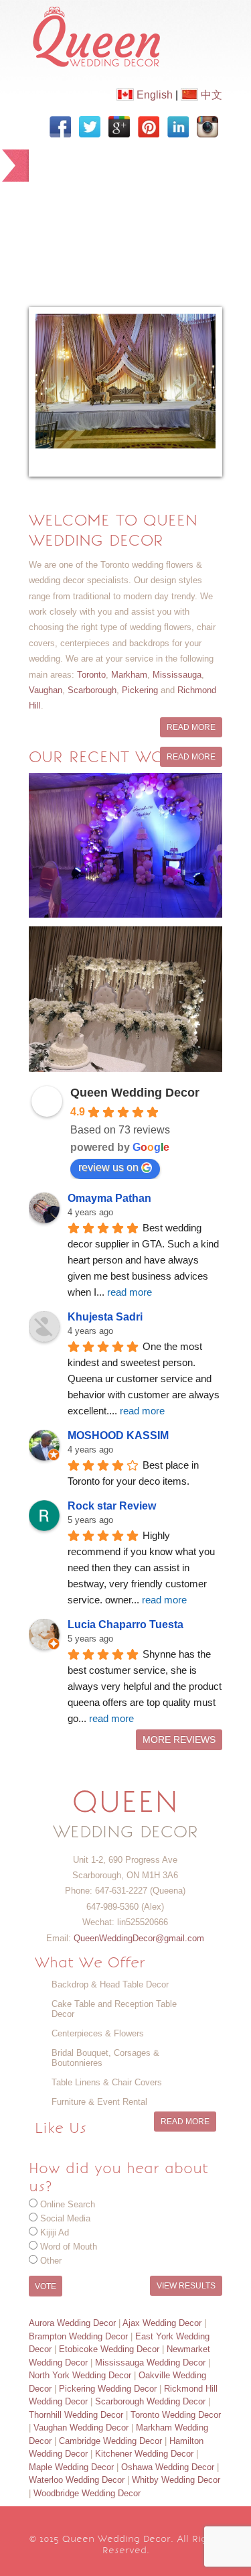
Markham (129, 675)
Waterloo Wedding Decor (77, 2480)
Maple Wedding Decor (71, 2467)
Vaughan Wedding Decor (81, 2428)
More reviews (179, 1740)
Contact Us (75, 291)
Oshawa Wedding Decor (168, 2467)
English (153, 95)
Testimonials (133, 258)
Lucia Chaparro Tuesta (125, 1624)
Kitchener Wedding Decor (144, 2454)
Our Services (77, 192)
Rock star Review (112, 1506)
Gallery (150, 192)
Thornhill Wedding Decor (76, 2415)
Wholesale (185, 225)
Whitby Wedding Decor (176, 2480)
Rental (119, 225)
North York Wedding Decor (80, 2375)
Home (60, 159)
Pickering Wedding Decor (108, 2389)
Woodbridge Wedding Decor (87, 2493)
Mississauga (177, 675)
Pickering (140, 690)
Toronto (91, 675)
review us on (108, 1167)
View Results (186, 2286)
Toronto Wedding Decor (176, 2415)
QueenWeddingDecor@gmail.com (139, 1938)
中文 (210, 95)
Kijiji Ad (55, 2232)
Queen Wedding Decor (135, 1093)
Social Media (65, 2218)
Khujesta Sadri (105, 1317)
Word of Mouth (69, 2247)
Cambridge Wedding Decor (110, 2441)
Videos (63, 225)
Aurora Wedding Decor (72, 2323)
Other (51, 2261)
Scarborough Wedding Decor (150, 2401)
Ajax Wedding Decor (162, 2323)
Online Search (68, 2204)
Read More (191, 727)
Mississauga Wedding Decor (150, 2363)
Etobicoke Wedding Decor (109, 2349)
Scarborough (92, 690)
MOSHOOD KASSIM (118, 1435)
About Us (122, 159)
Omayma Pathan (109, 1198)
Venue (62, 258)
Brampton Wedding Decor (78, 2336)
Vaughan (46, 690)
